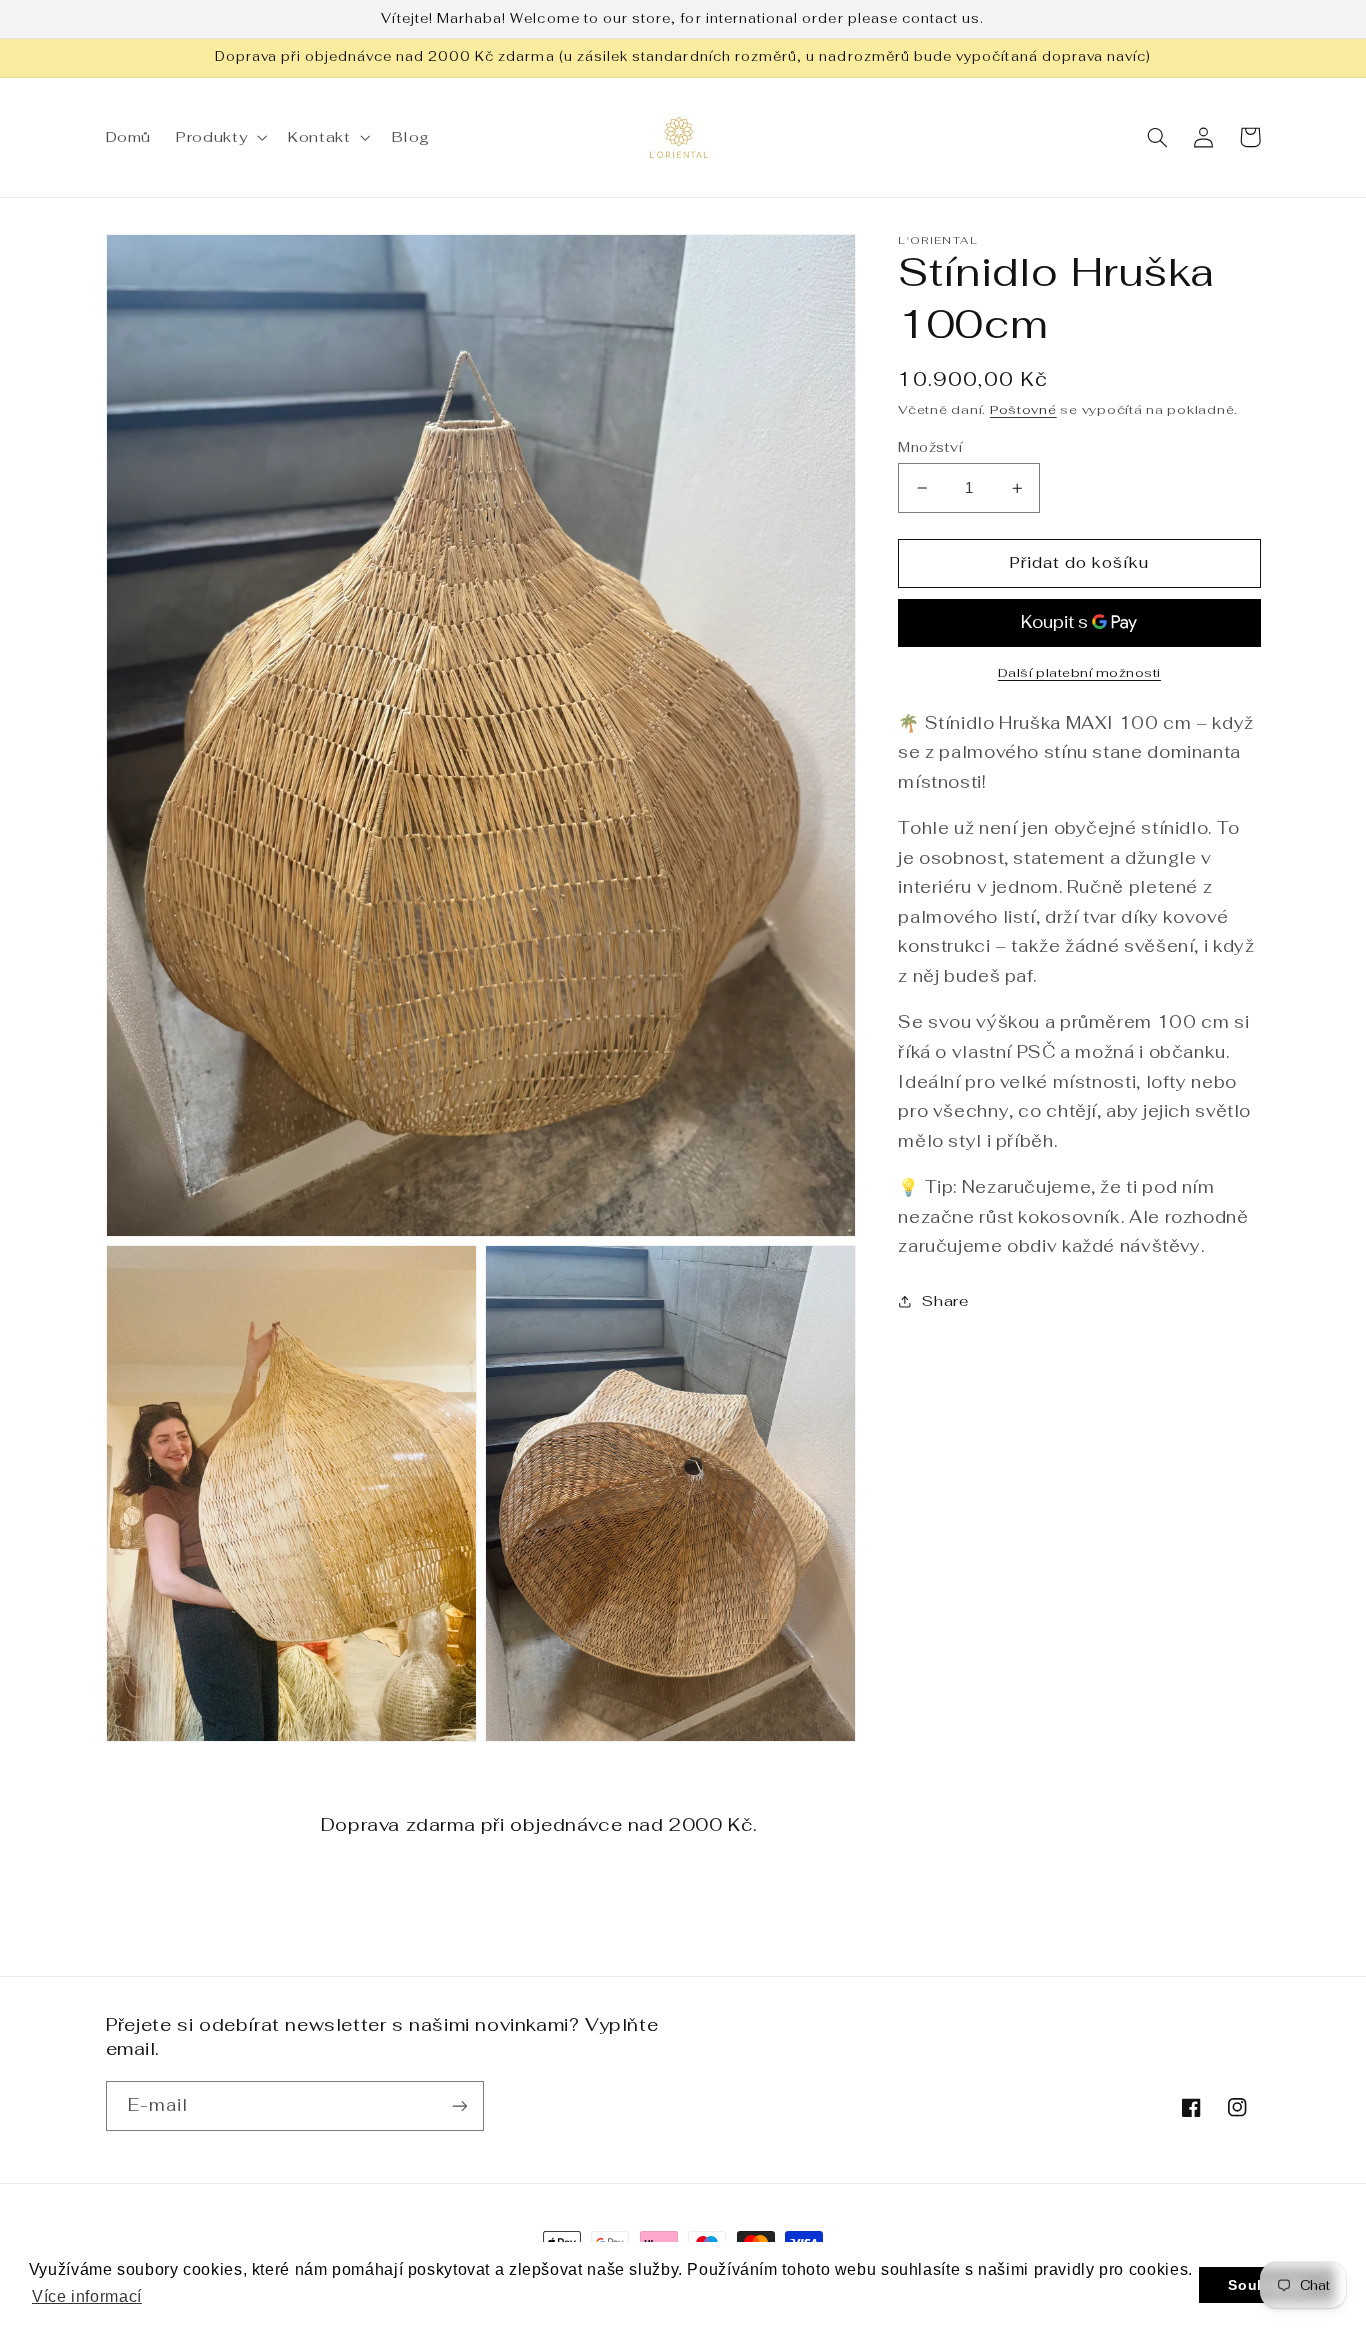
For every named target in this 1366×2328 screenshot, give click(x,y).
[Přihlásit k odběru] (459, 2105)
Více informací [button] (87, 2296)
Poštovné (1023, 409)
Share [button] (945, 1301)
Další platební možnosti (1079, 672)
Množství (930, 447)
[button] (220, 137)
